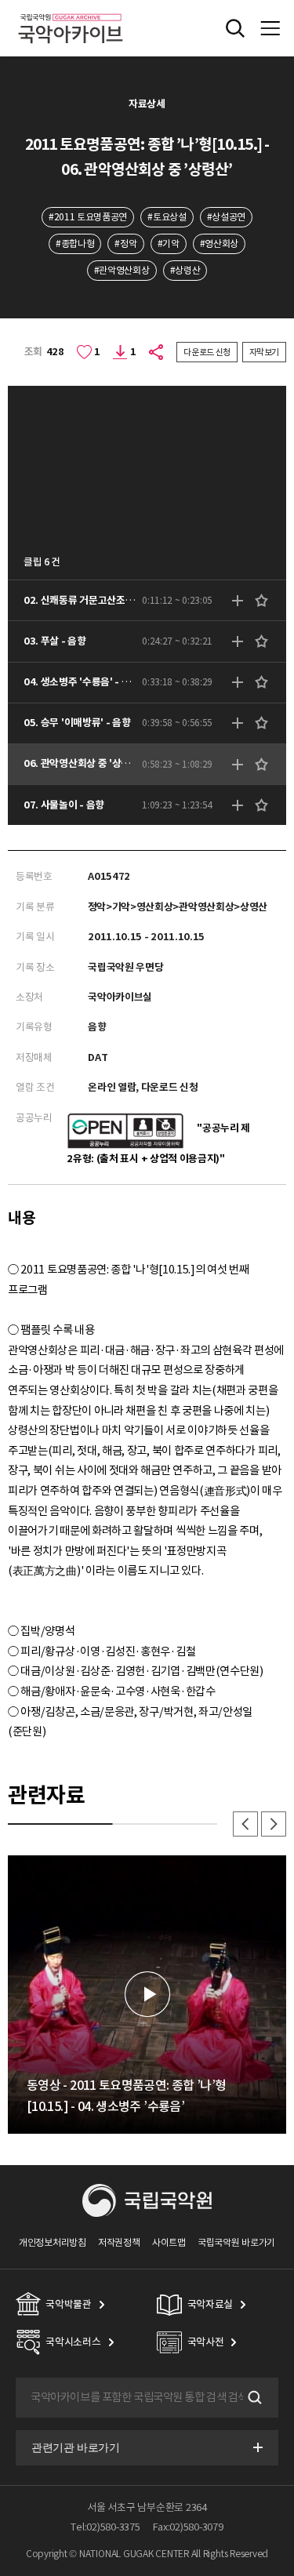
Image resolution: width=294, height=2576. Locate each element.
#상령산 (185, 270)
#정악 (125, 243)
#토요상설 (167, 217)
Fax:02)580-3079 (188, 2527)
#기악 (169, 243)
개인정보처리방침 (53, 2242)
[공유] (157, 352)
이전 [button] (245, 1824)
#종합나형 (75, 243)
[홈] (71, 11)
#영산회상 (219, 243)
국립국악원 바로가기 (236, 2242)
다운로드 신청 (207, 352)
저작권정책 (119, 2242)
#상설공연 (226, 217)
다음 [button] (274, 1824)
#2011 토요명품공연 (88, 217)
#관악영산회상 (122, 270)
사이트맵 (169, 2242)
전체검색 (235, 28)
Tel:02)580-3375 (105, 2527)
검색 (253, 2397)
